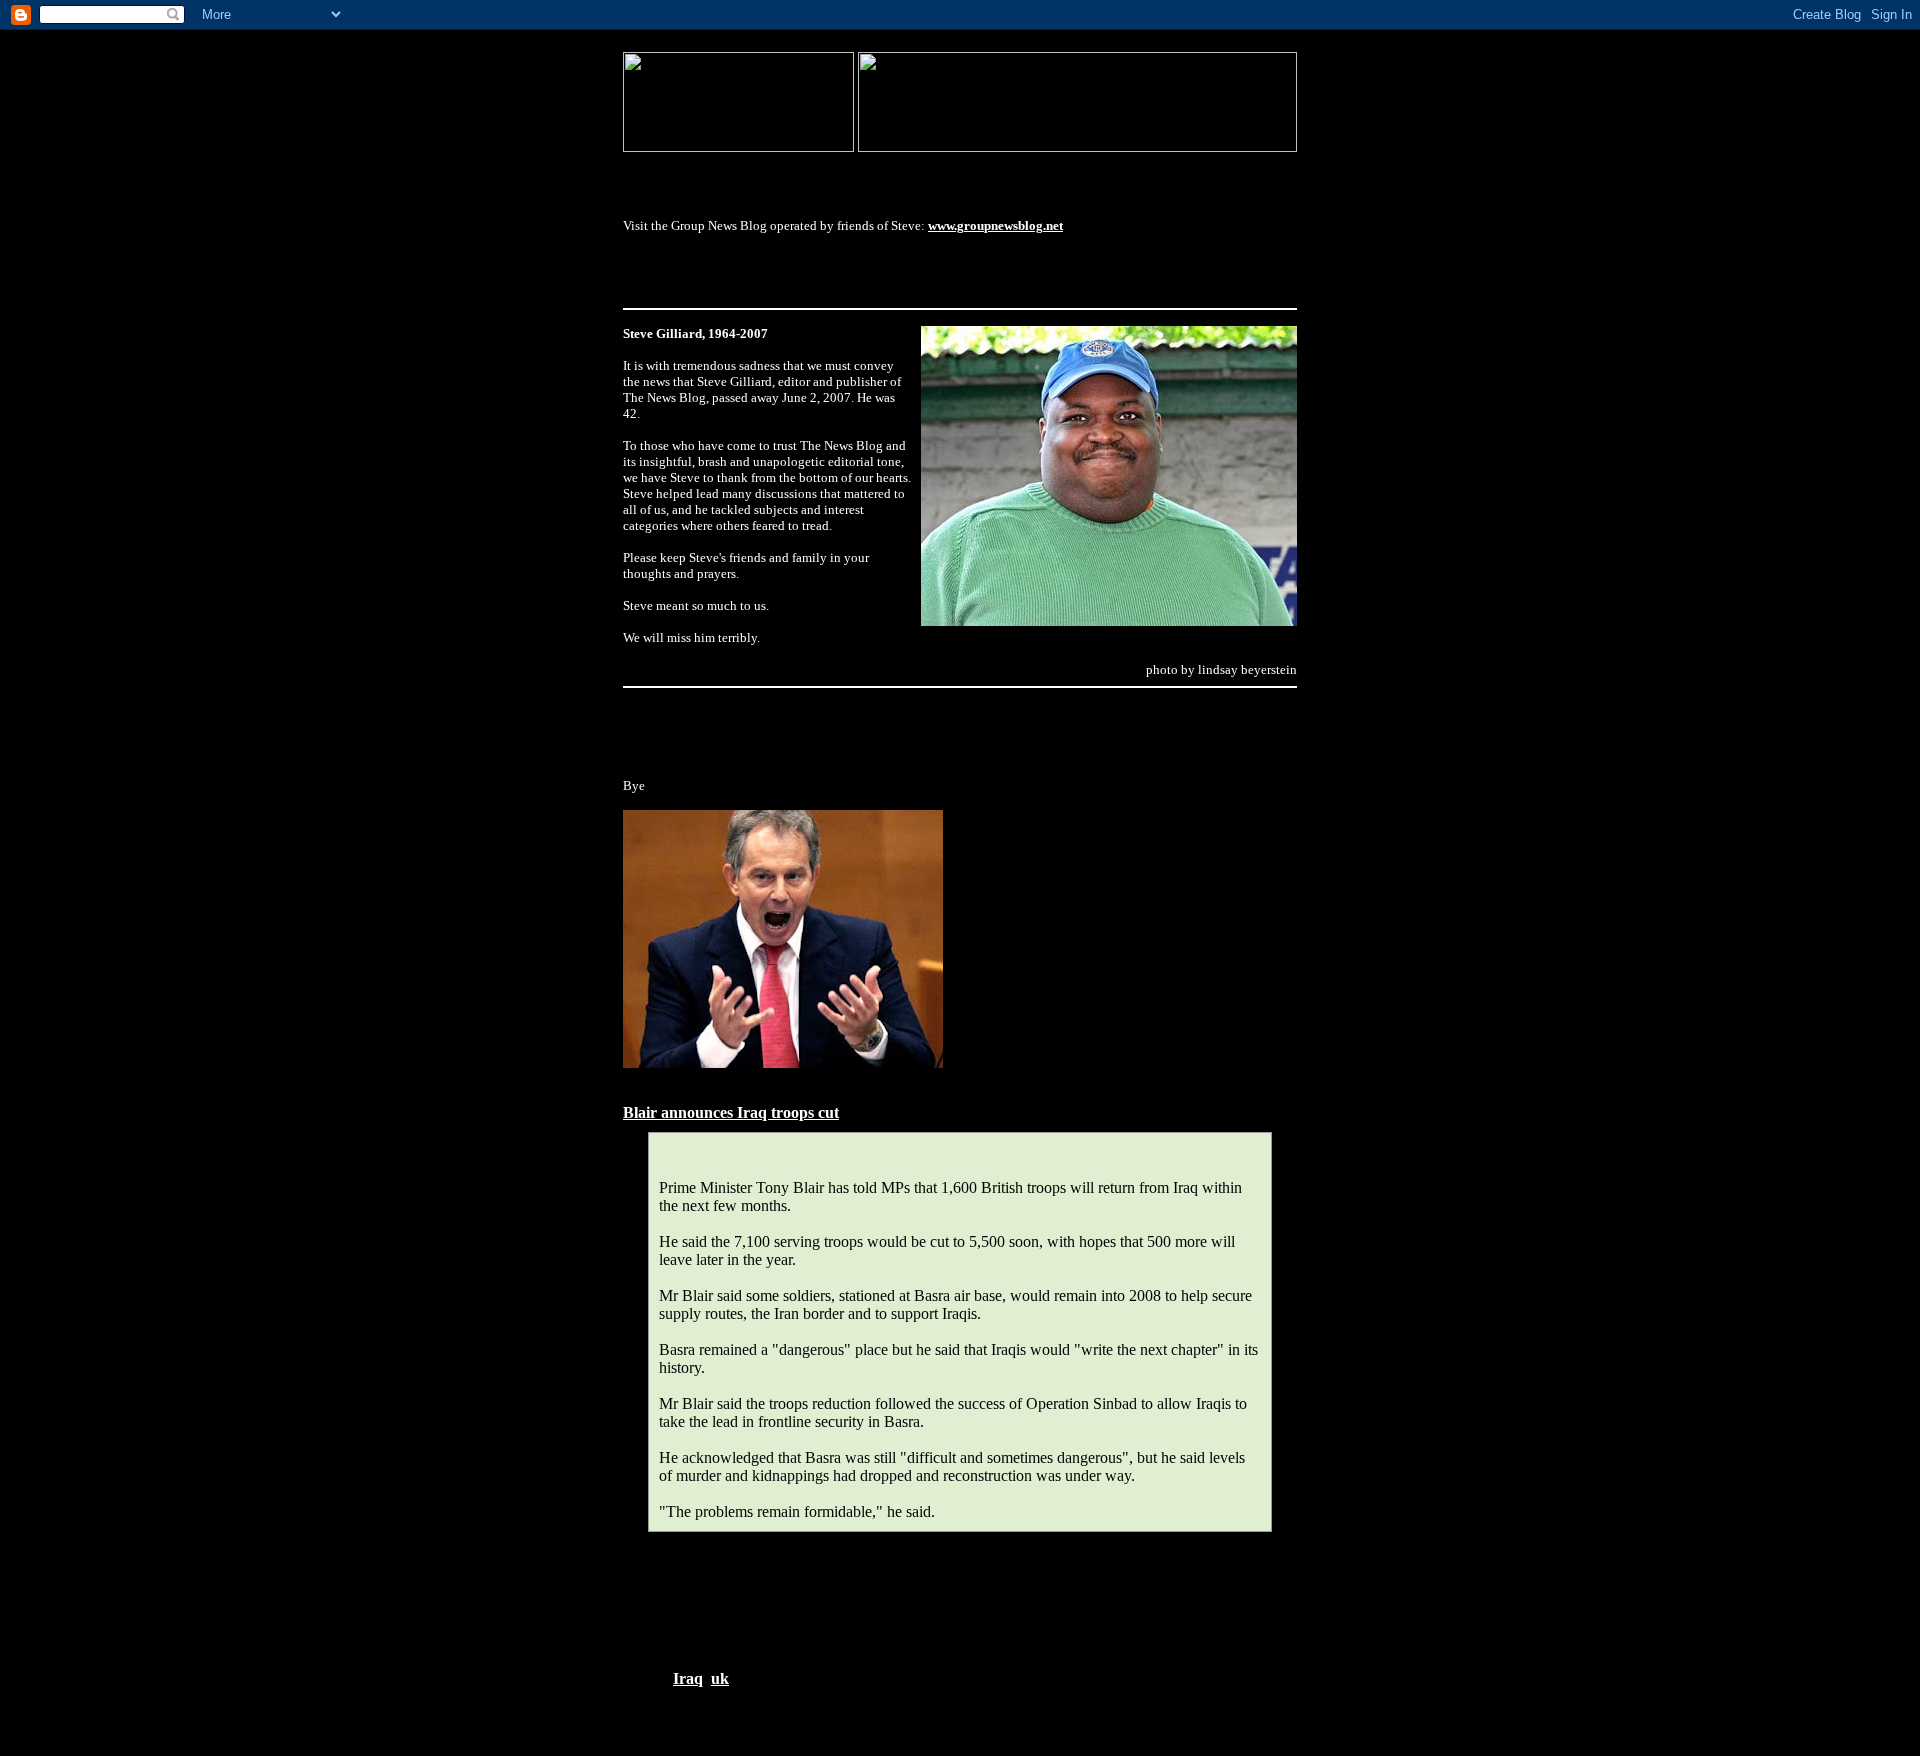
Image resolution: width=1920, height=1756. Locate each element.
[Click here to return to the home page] (738, 146)
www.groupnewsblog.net (995, 225)
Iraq (688, 1678)
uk (720, 1678)
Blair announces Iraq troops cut (731, 1112)
